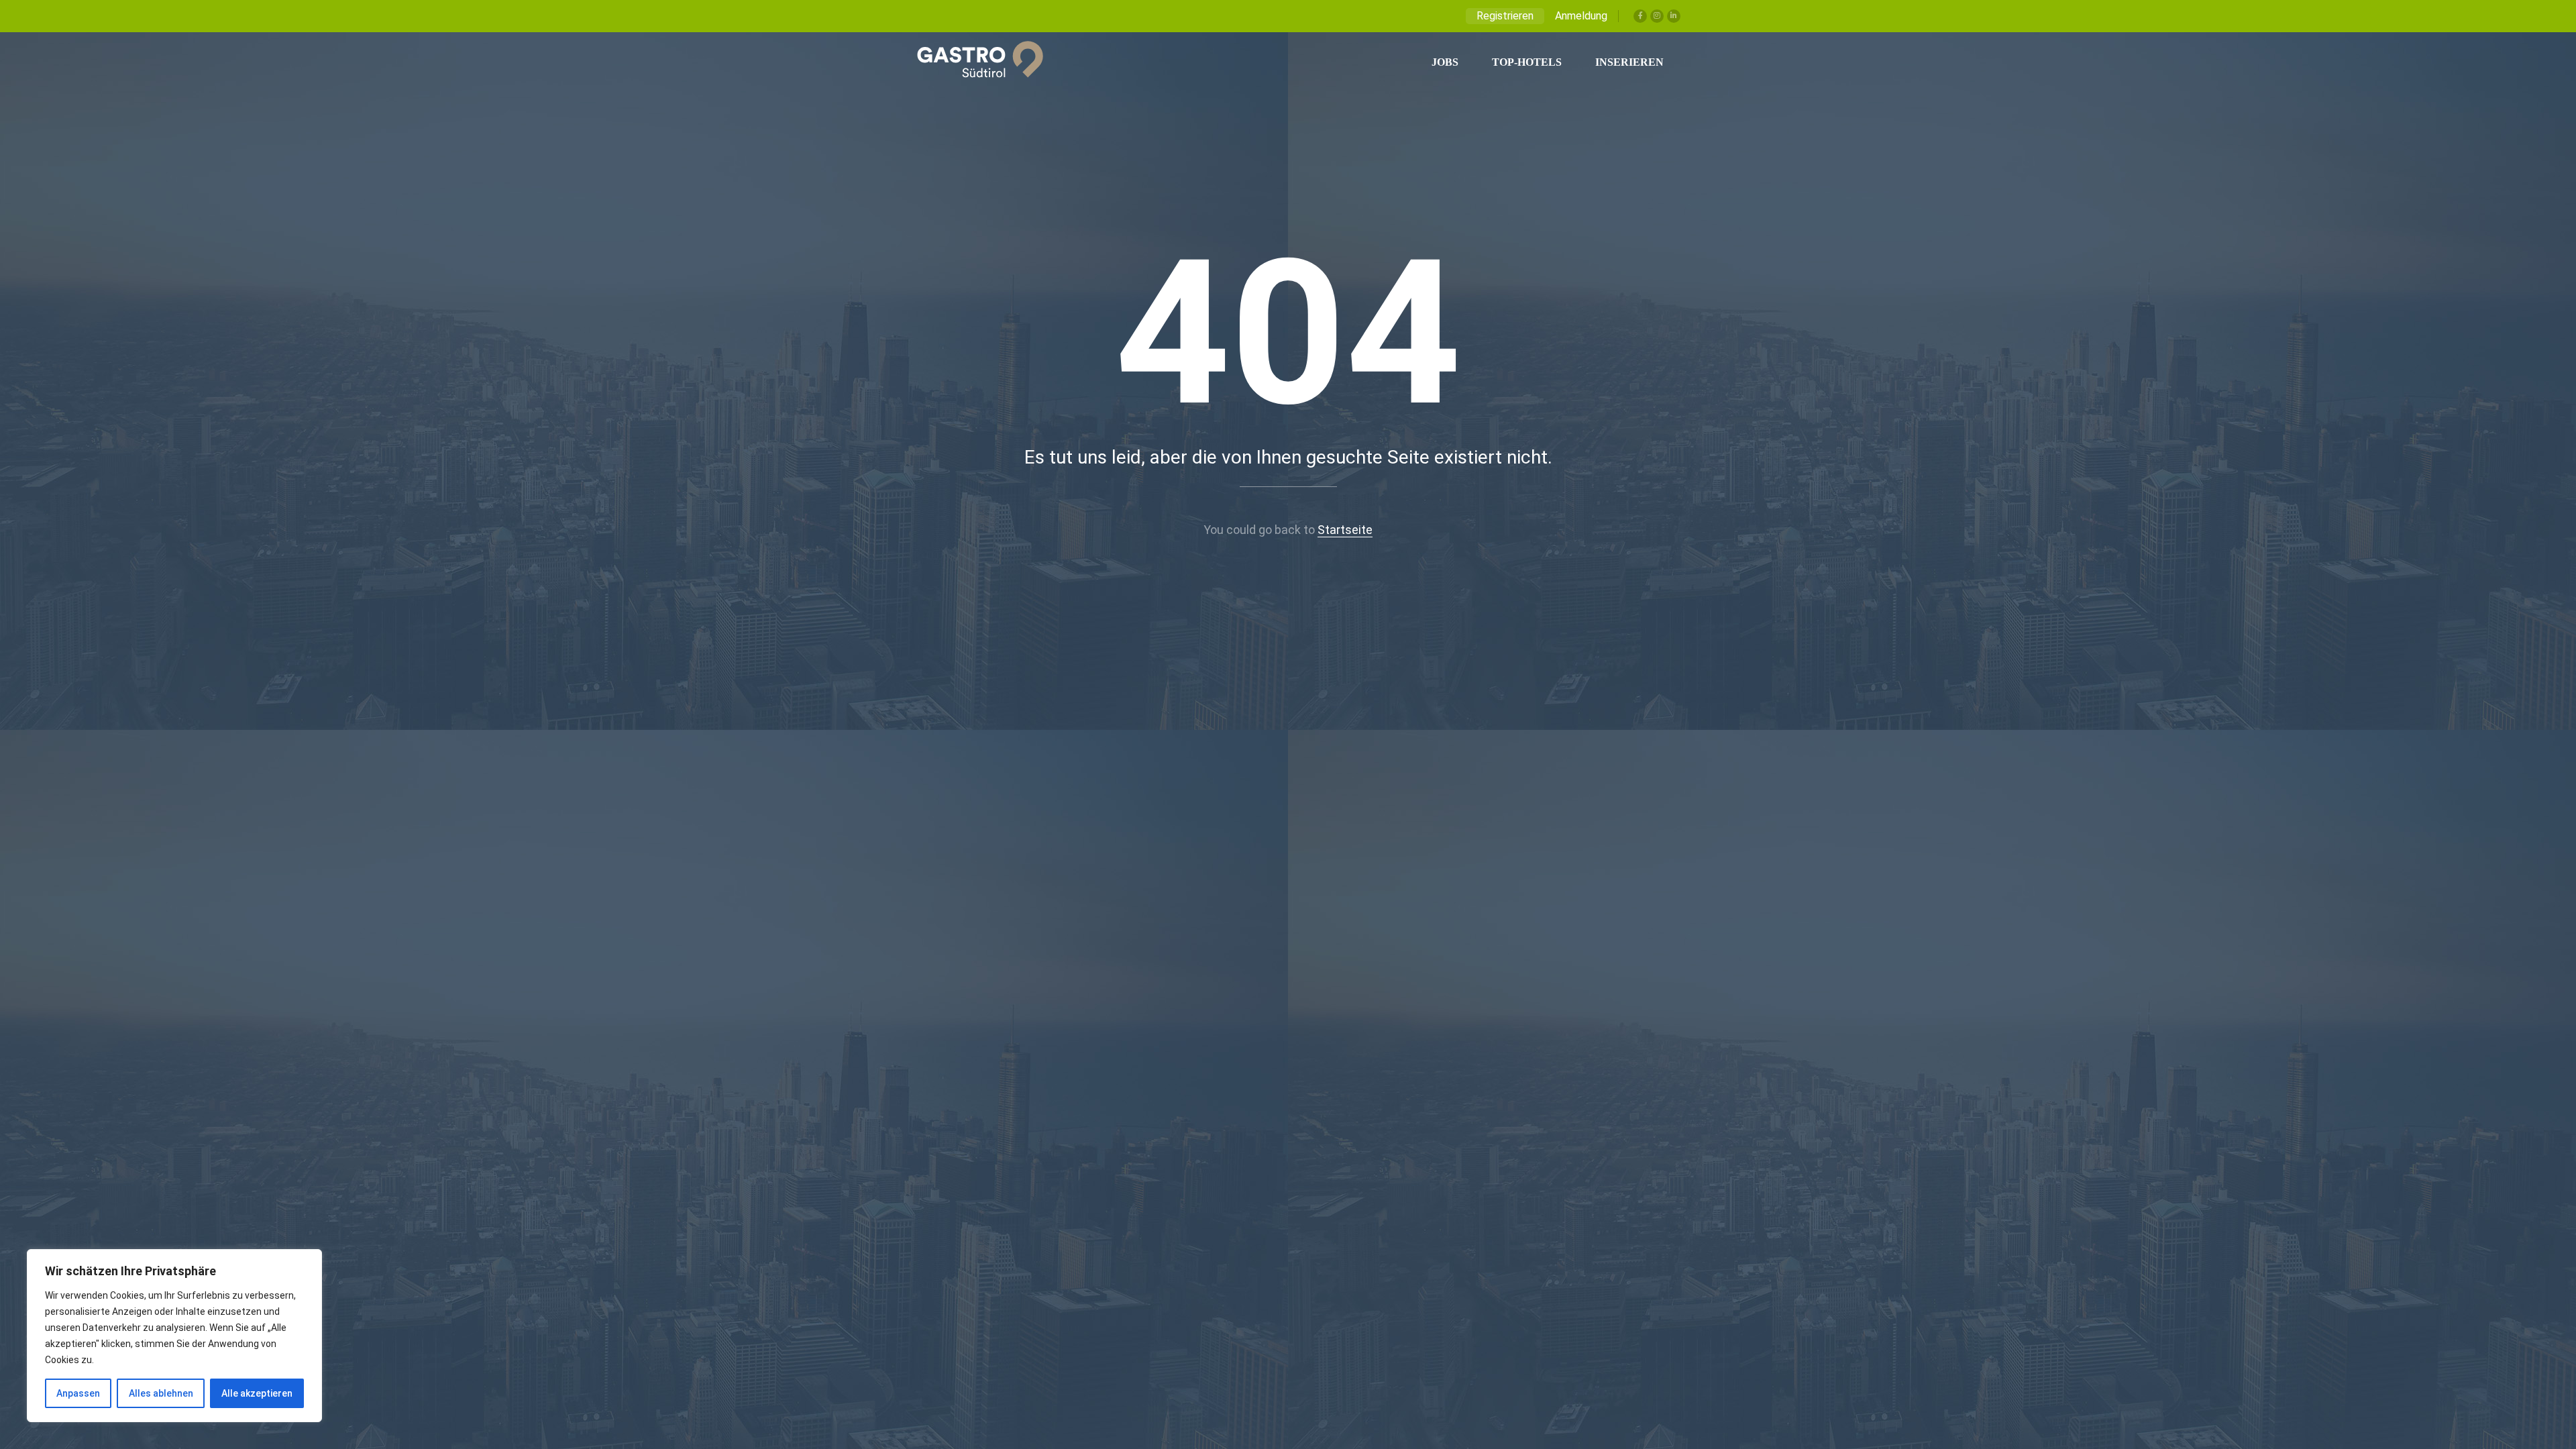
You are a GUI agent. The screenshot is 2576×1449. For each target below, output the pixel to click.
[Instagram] (1657, 16)
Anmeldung (1581, 16)
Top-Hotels (1527, 62)
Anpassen (78, 1393)
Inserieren (1629, 62)
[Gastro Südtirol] (973, 62)
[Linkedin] (1674, 16)
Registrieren (1505, 16)
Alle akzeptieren (257, 1393)
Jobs (1445, 62)
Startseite (1345, 530)
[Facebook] (1640, 16)
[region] (174, 1336)
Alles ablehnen (161, 1393)
